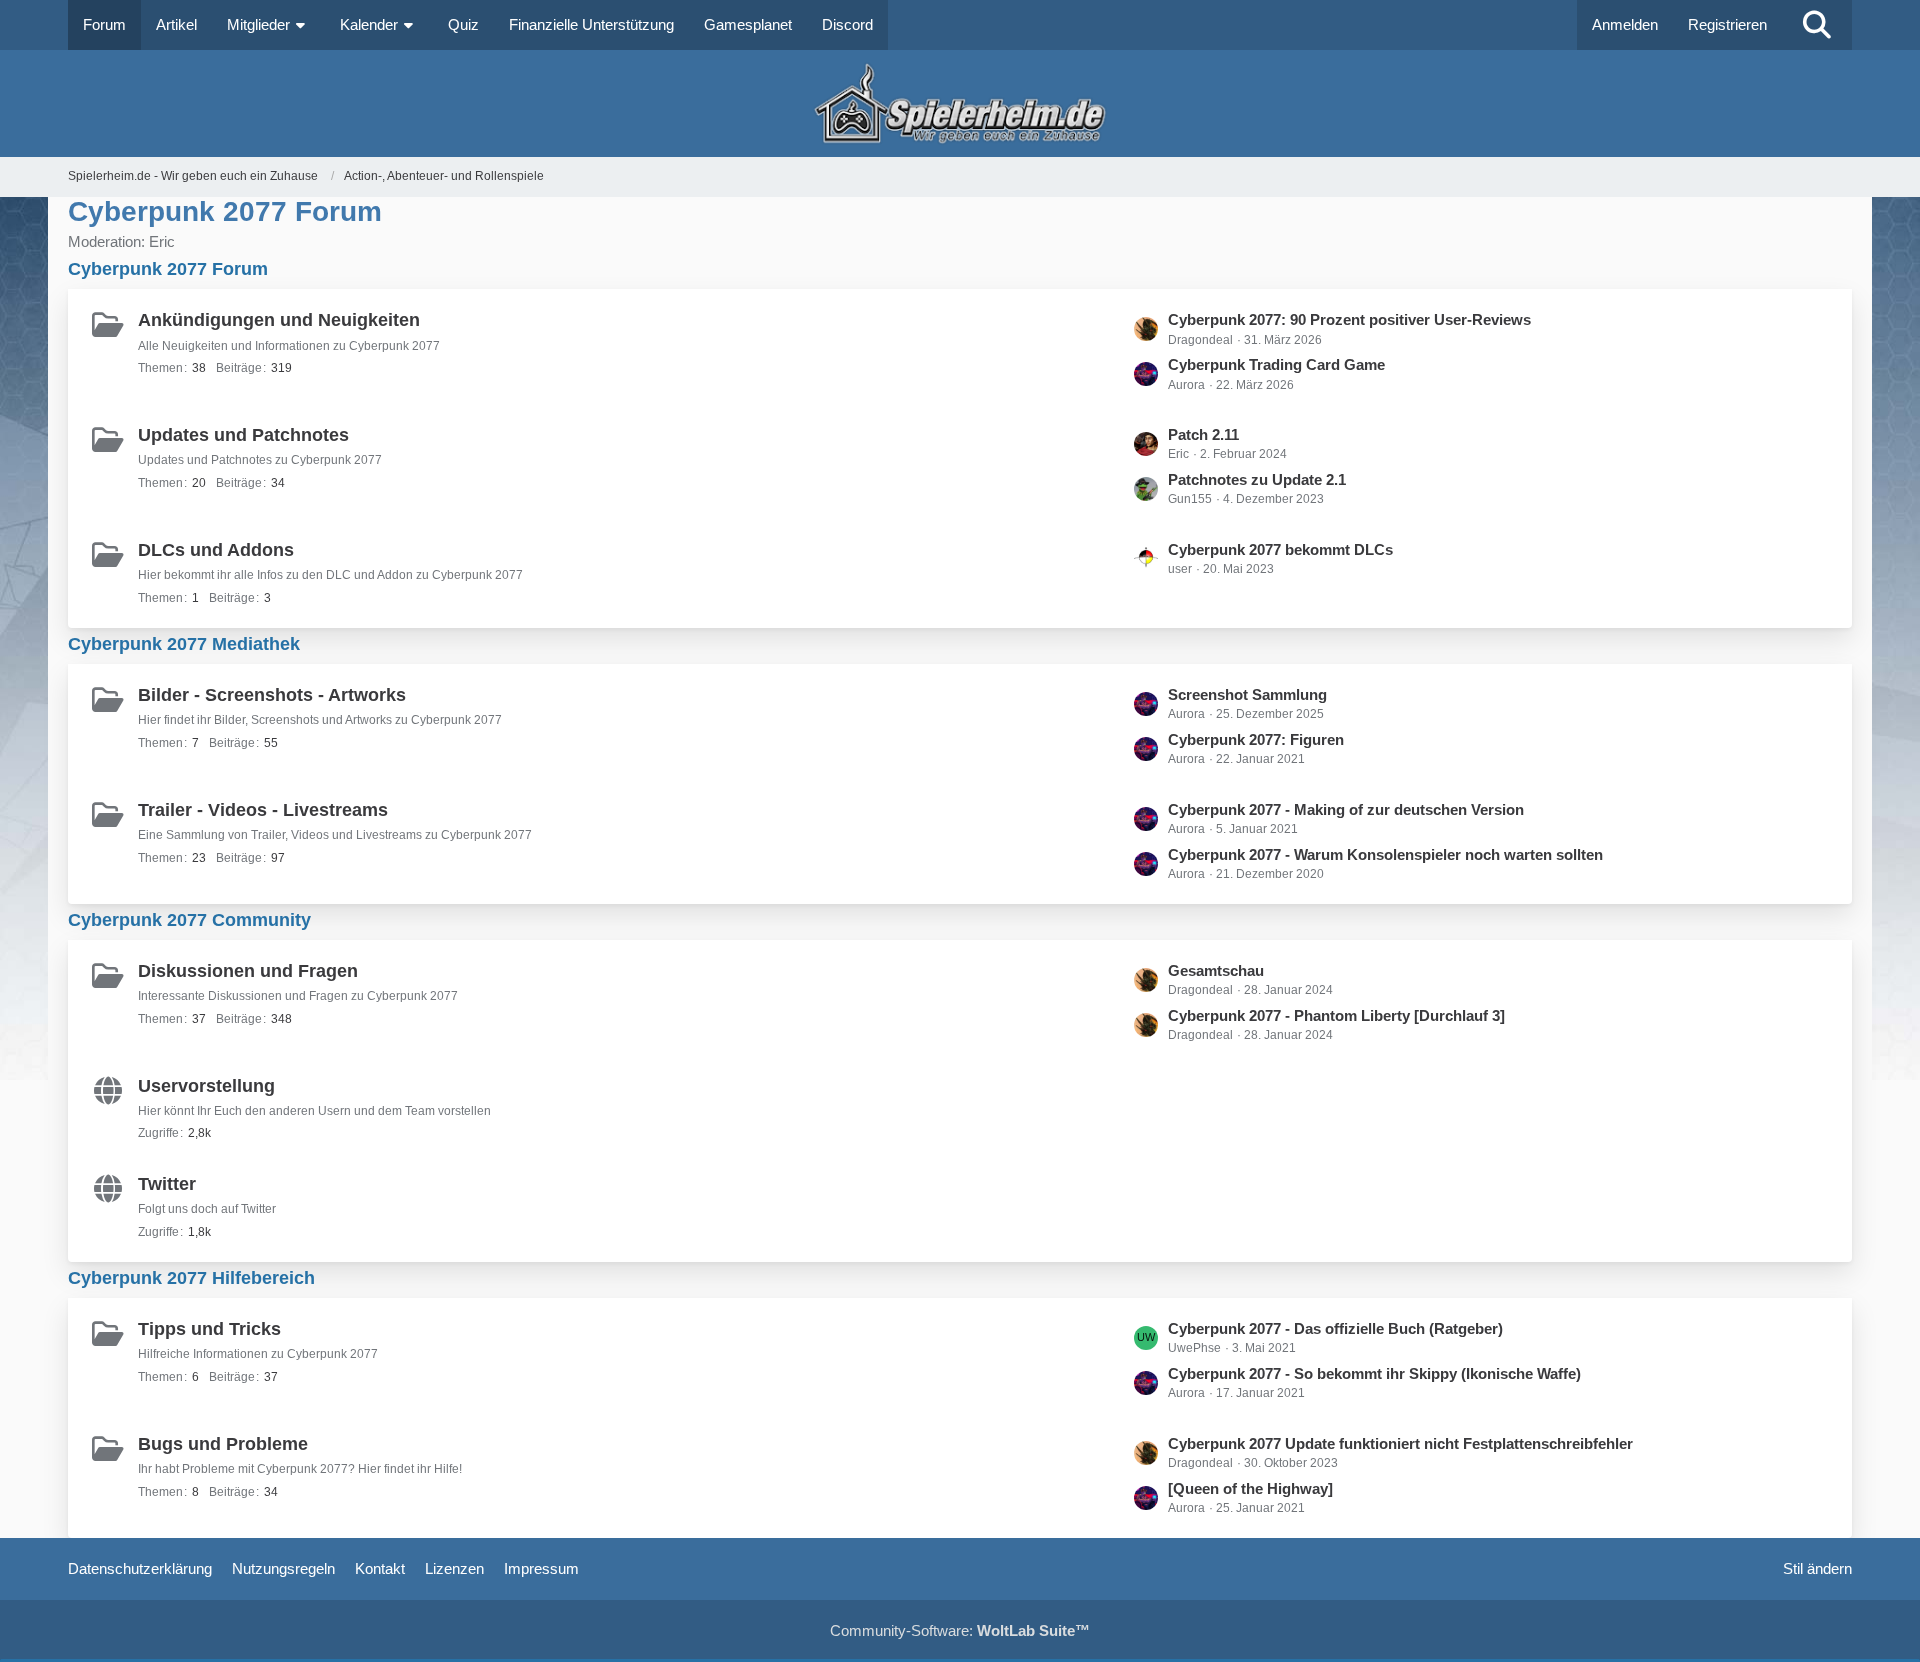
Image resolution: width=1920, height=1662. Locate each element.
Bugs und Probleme (223, 1444)
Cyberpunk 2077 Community (189, 920)
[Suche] (1817, 25)
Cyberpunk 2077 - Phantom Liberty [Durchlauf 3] (1336, 1015)
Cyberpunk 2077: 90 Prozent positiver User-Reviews (1349, 319)
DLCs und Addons (216, 550)
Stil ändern (1817, 1568)
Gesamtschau (1216, 970)
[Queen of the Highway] (1250, 1488)
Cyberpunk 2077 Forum (168, 269)
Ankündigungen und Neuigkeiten (279, 320)
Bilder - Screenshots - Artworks (272, 695)
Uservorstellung (206, 1086)
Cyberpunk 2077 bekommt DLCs (1280, 549)
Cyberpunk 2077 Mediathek (184, 644)
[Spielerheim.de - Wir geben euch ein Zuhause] (959, 103)
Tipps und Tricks (209, 1329)
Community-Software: (960, 1630)
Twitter (167, 1184)
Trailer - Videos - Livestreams (263, 810)
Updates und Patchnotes (243, 435)
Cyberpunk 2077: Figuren (1256, 739)
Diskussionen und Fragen (248, 971)
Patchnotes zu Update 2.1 (1257, 479)
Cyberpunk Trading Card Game (1276, 364)
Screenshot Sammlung (1247, 694)
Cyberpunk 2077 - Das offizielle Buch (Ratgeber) (1335, 1328)
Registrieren (1727, 24)
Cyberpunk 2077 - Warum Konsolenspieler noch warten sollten (1385, 854)
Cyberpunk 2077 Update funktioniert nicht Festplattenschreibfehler (1400, 1443)
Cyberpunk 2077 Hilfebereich (191, 1278)
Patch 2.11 (1203, 434)
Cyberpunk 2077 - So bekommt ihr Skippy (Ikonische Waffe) (1374, 1373)
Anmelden (1625, 24)
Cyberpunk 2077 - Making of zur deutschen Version (1346, 809)
